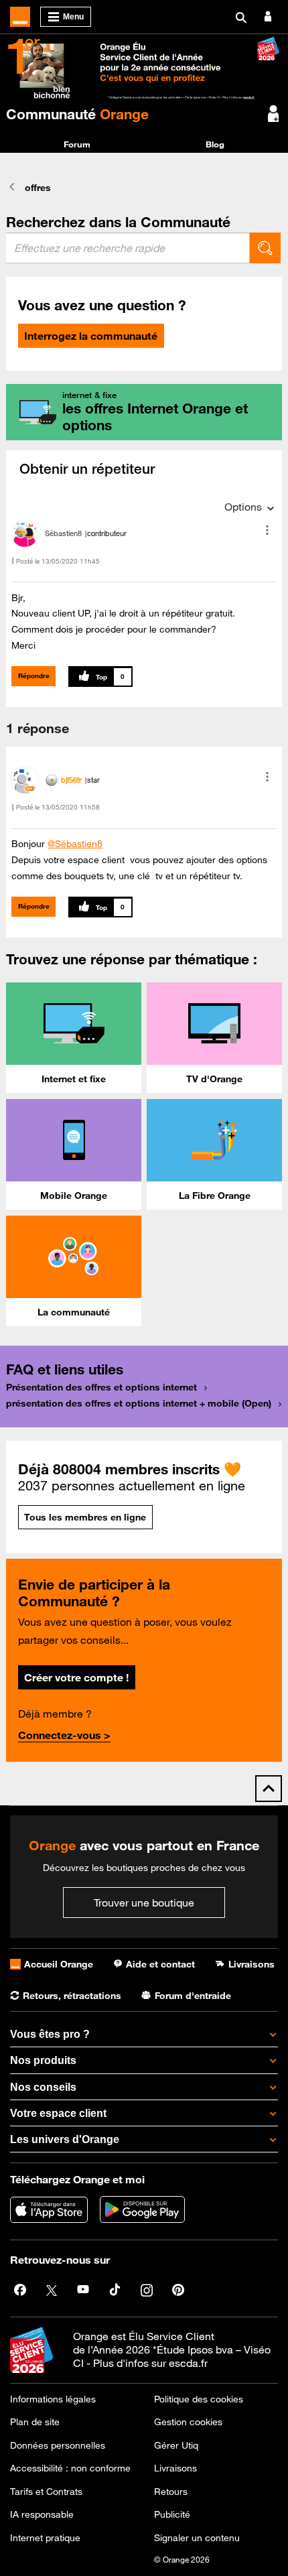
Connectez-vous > (64, 1735)
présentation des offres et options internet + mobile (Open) (139, 1403)
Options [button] (243, 507)
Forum (77, 144)
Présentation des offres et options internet (101, 1387)
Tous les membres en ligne (85, 1517)
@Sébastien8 (75, 844)
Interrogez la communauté (91, 336)
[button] (267, 530)
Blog (215, 144)
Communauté (77, 114)
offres (38, 188)
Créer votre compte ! (76, 1677)
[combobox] (128, 248)
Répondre (34, 676)
